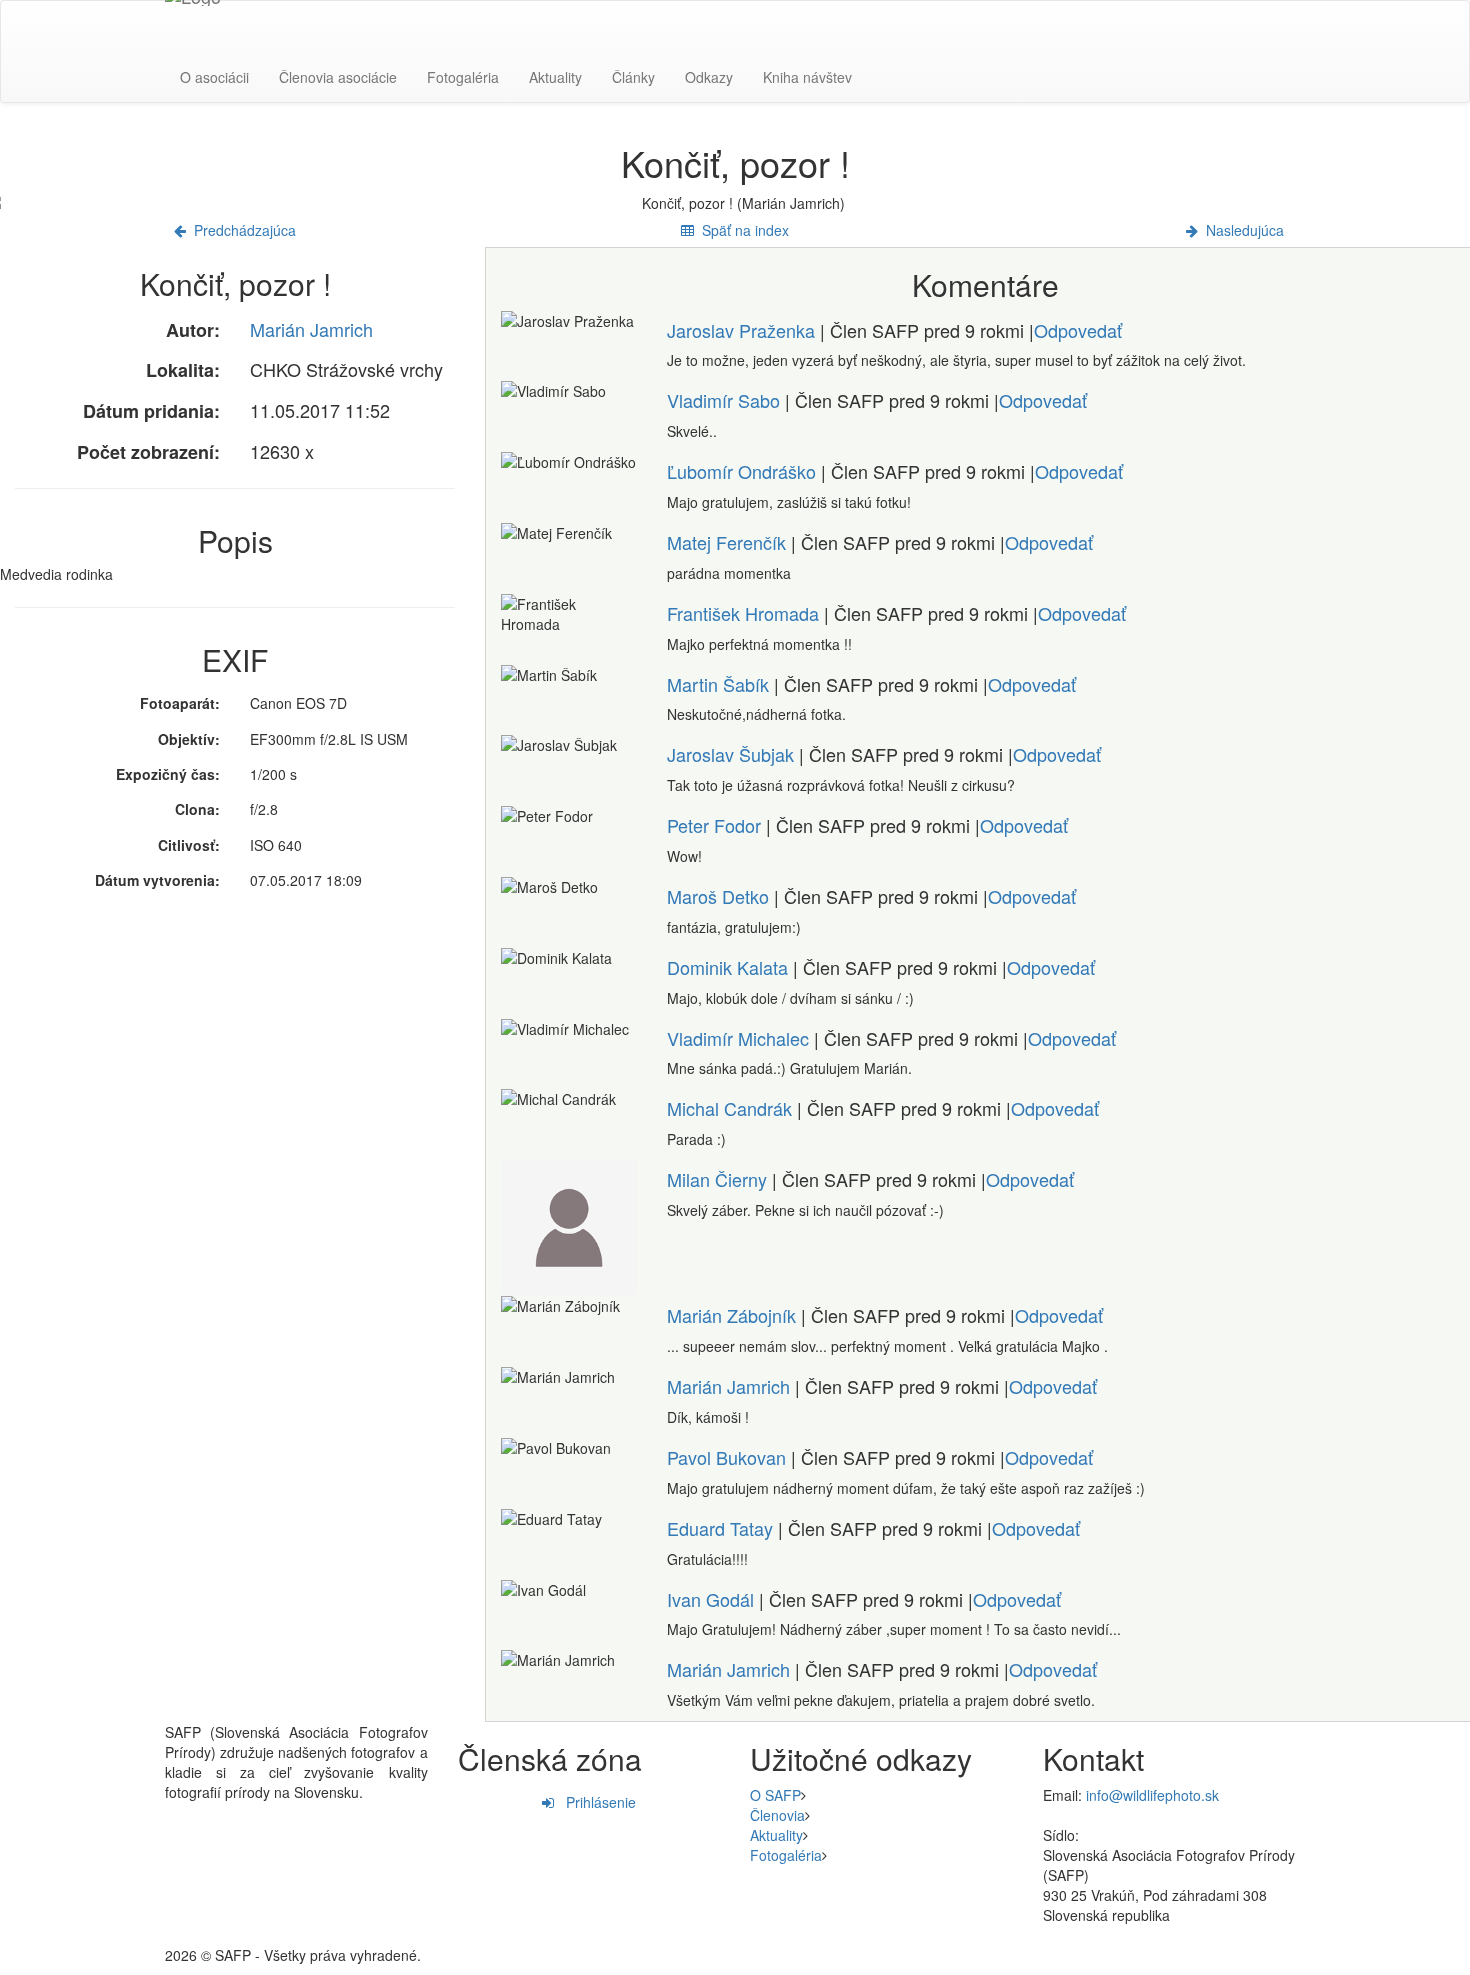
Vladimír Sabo (723, 400)
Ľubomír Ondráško (741, 471)
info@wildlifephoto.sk (1152, 1795)
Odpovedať (1078, 330)
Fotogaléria (463, 77)
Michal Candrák (729, 1108)
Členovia (777, 1815)
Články (633, 77)
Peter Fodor (714, 825)
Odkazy (709, 77)
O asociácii (214, 77)
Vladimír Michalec (738, 1038)
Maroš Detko (718, 896)
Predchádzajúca (241, 230)
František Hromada (743, 613)
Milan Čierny (717, 1179)
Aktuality (555, 77)
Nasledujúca (1241, 230)
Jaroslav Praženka (741, 330)
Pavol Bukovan (726, 1457)
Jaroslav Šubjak (730, 754)
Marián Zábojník (731, 1315)
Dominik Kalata (727, 967)
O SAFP (775, 1795)
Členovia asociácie (338, 77)
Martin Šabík (718, 684)
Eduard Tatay (720, 1528)
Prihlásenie (595, 1802)
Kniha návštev (807, 77)
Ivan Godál (710, 1599)
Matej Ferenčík (726, 542)
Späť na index (741, 230)
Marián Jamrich (311, 329)
